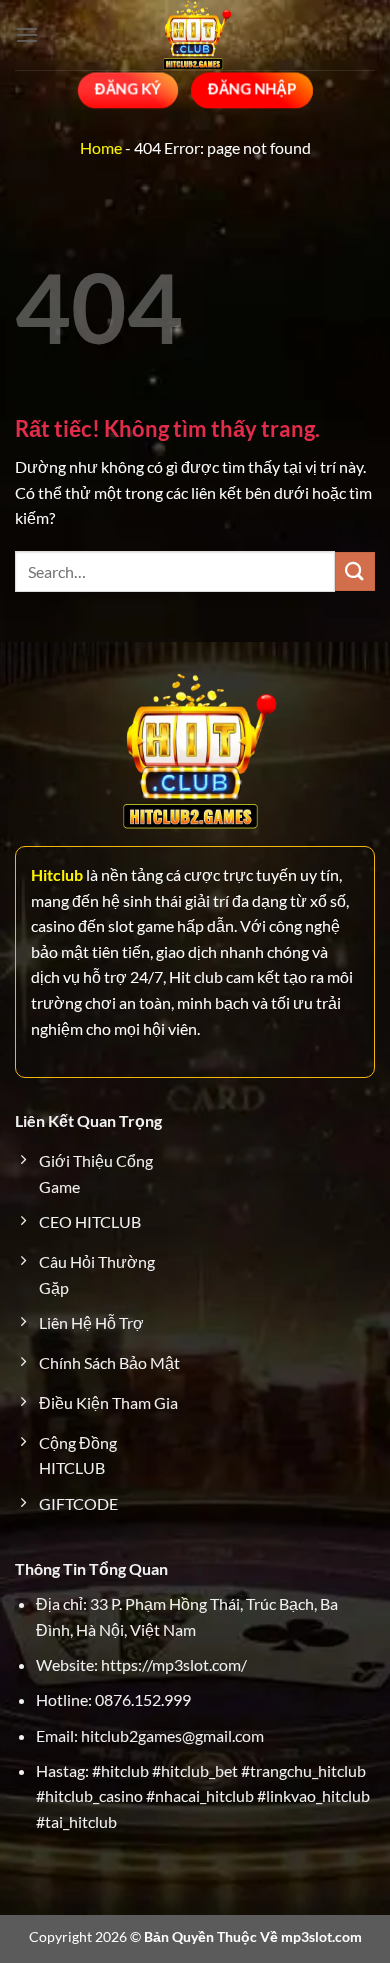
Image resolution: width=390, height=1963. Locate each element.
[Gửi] (355, 571)
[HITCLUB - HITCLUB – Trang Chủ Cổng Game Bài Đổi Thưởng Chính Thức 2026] (195, 35)
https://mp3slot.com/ (174, 1664)
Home (101, 147)
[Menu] (27, 34)
